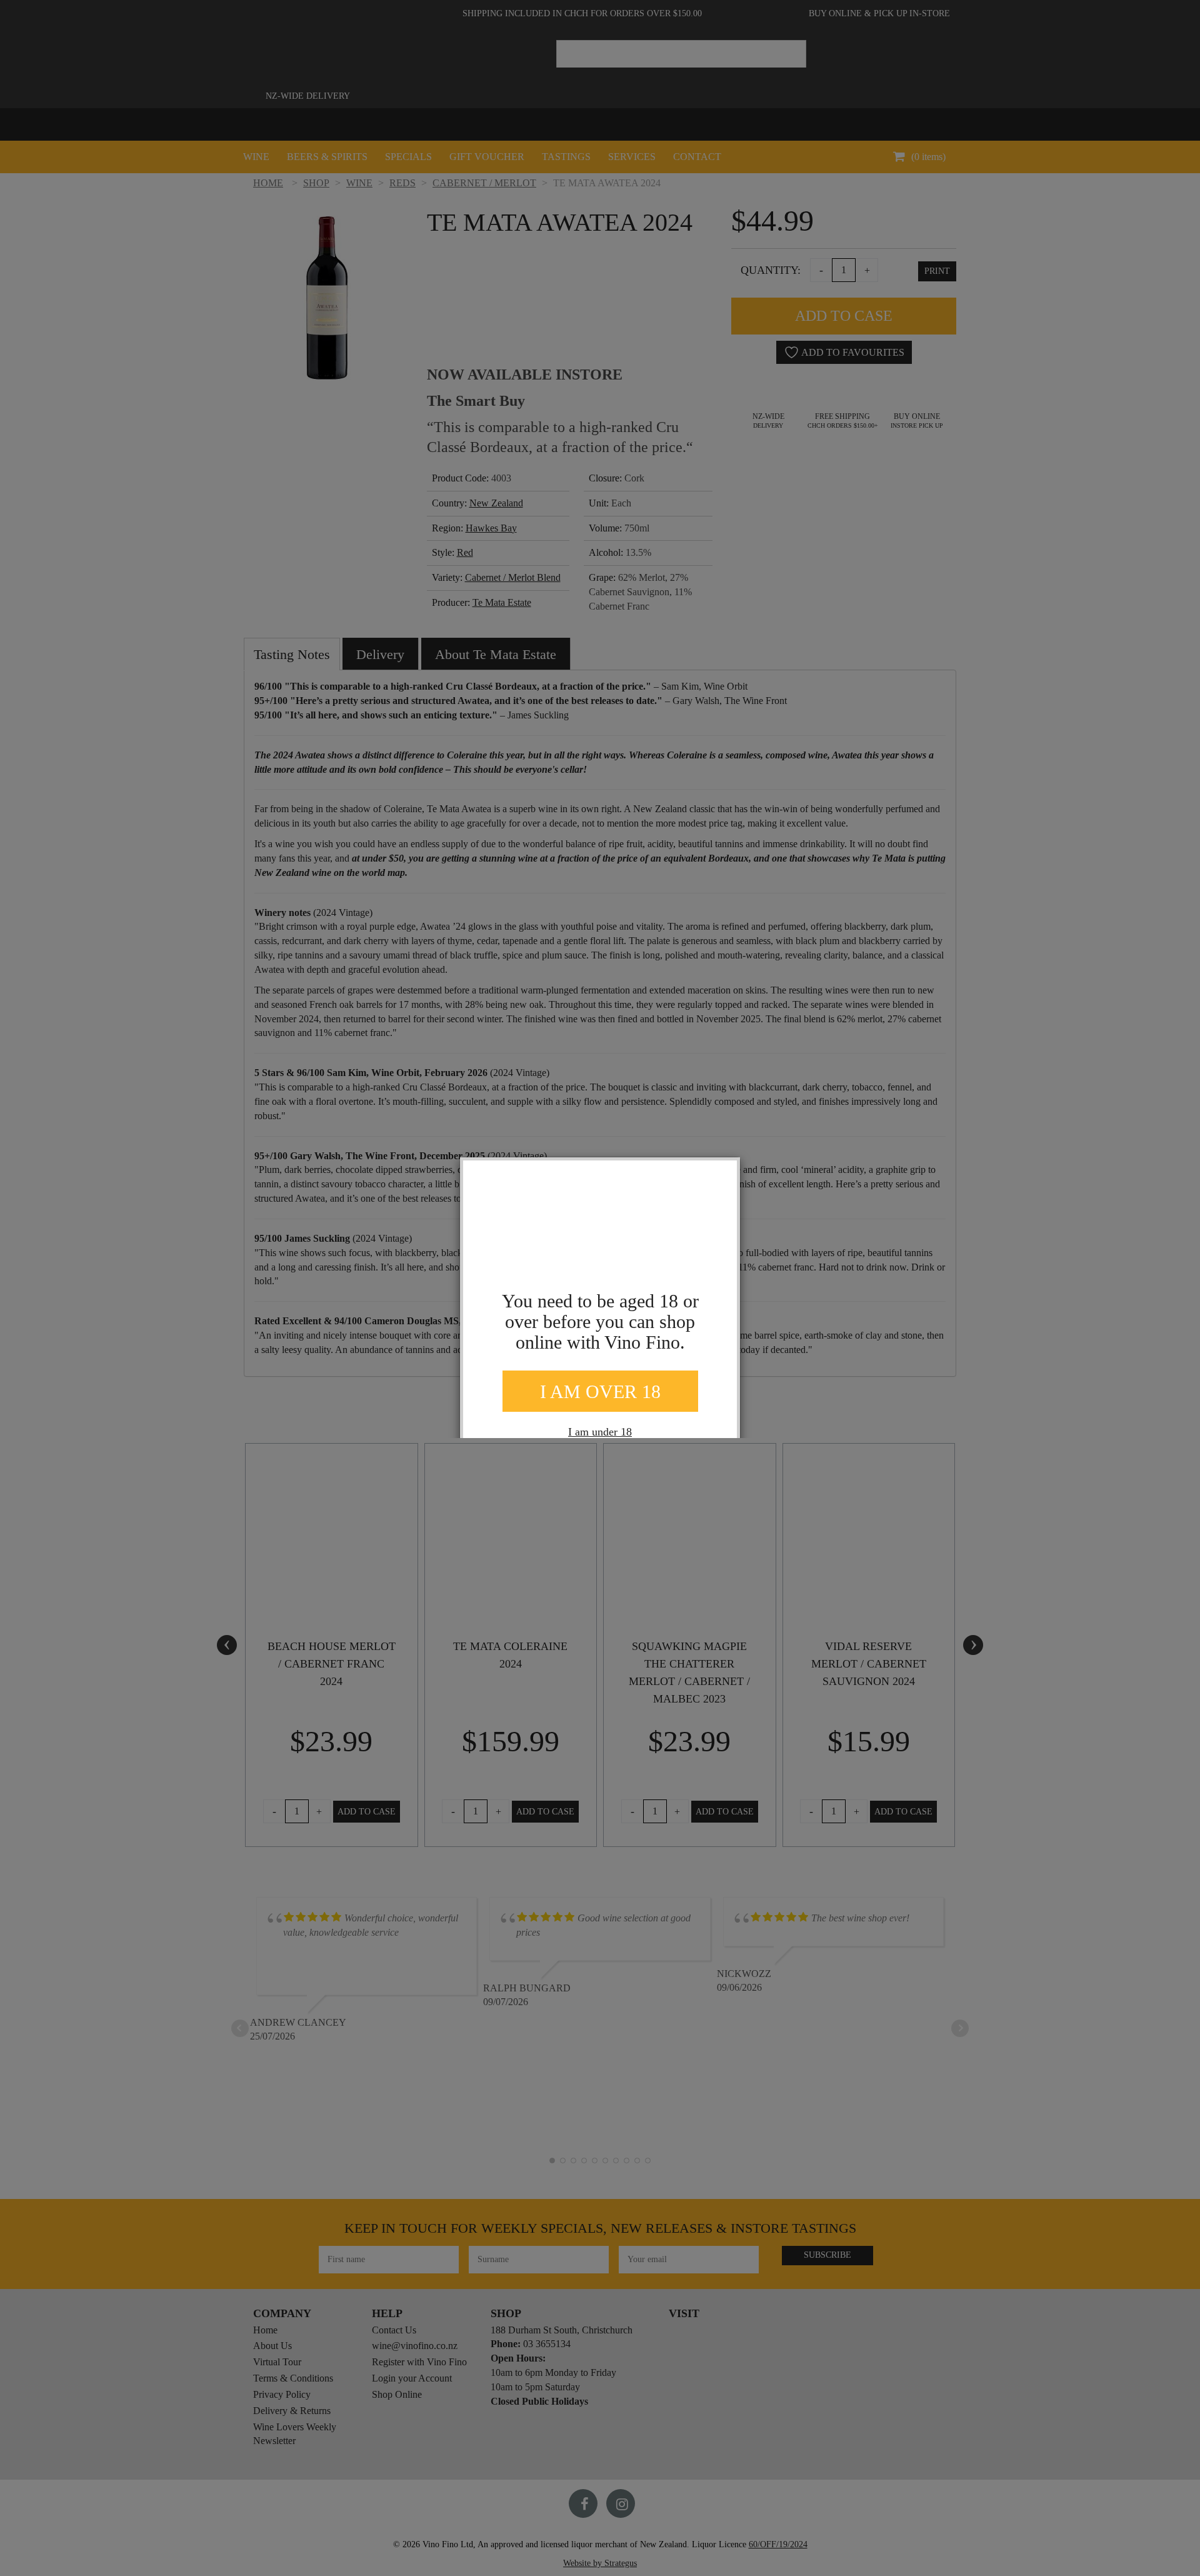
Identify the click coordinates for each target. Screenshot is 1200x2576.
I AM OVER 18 (600, 1391)
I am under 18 (600, 1432)
